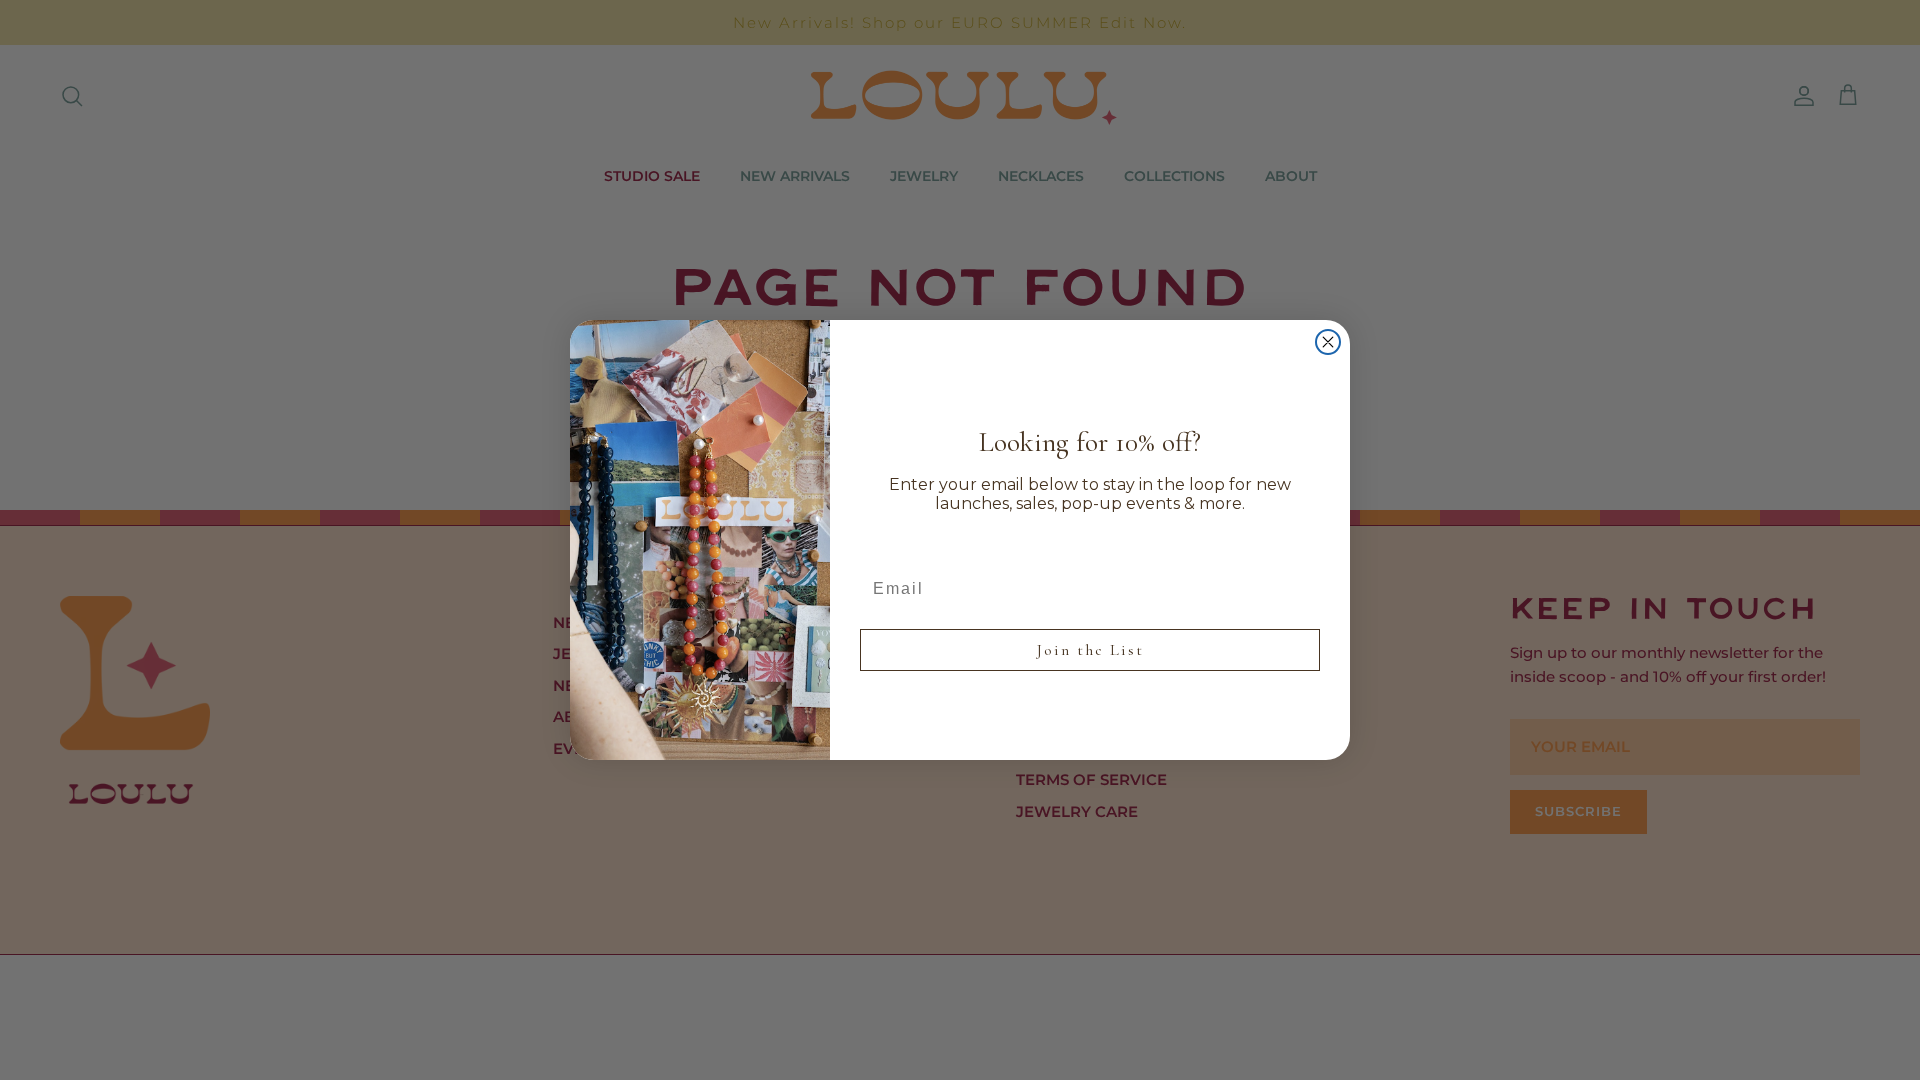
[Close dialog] (1328, 342)
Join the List (1090, 650)
